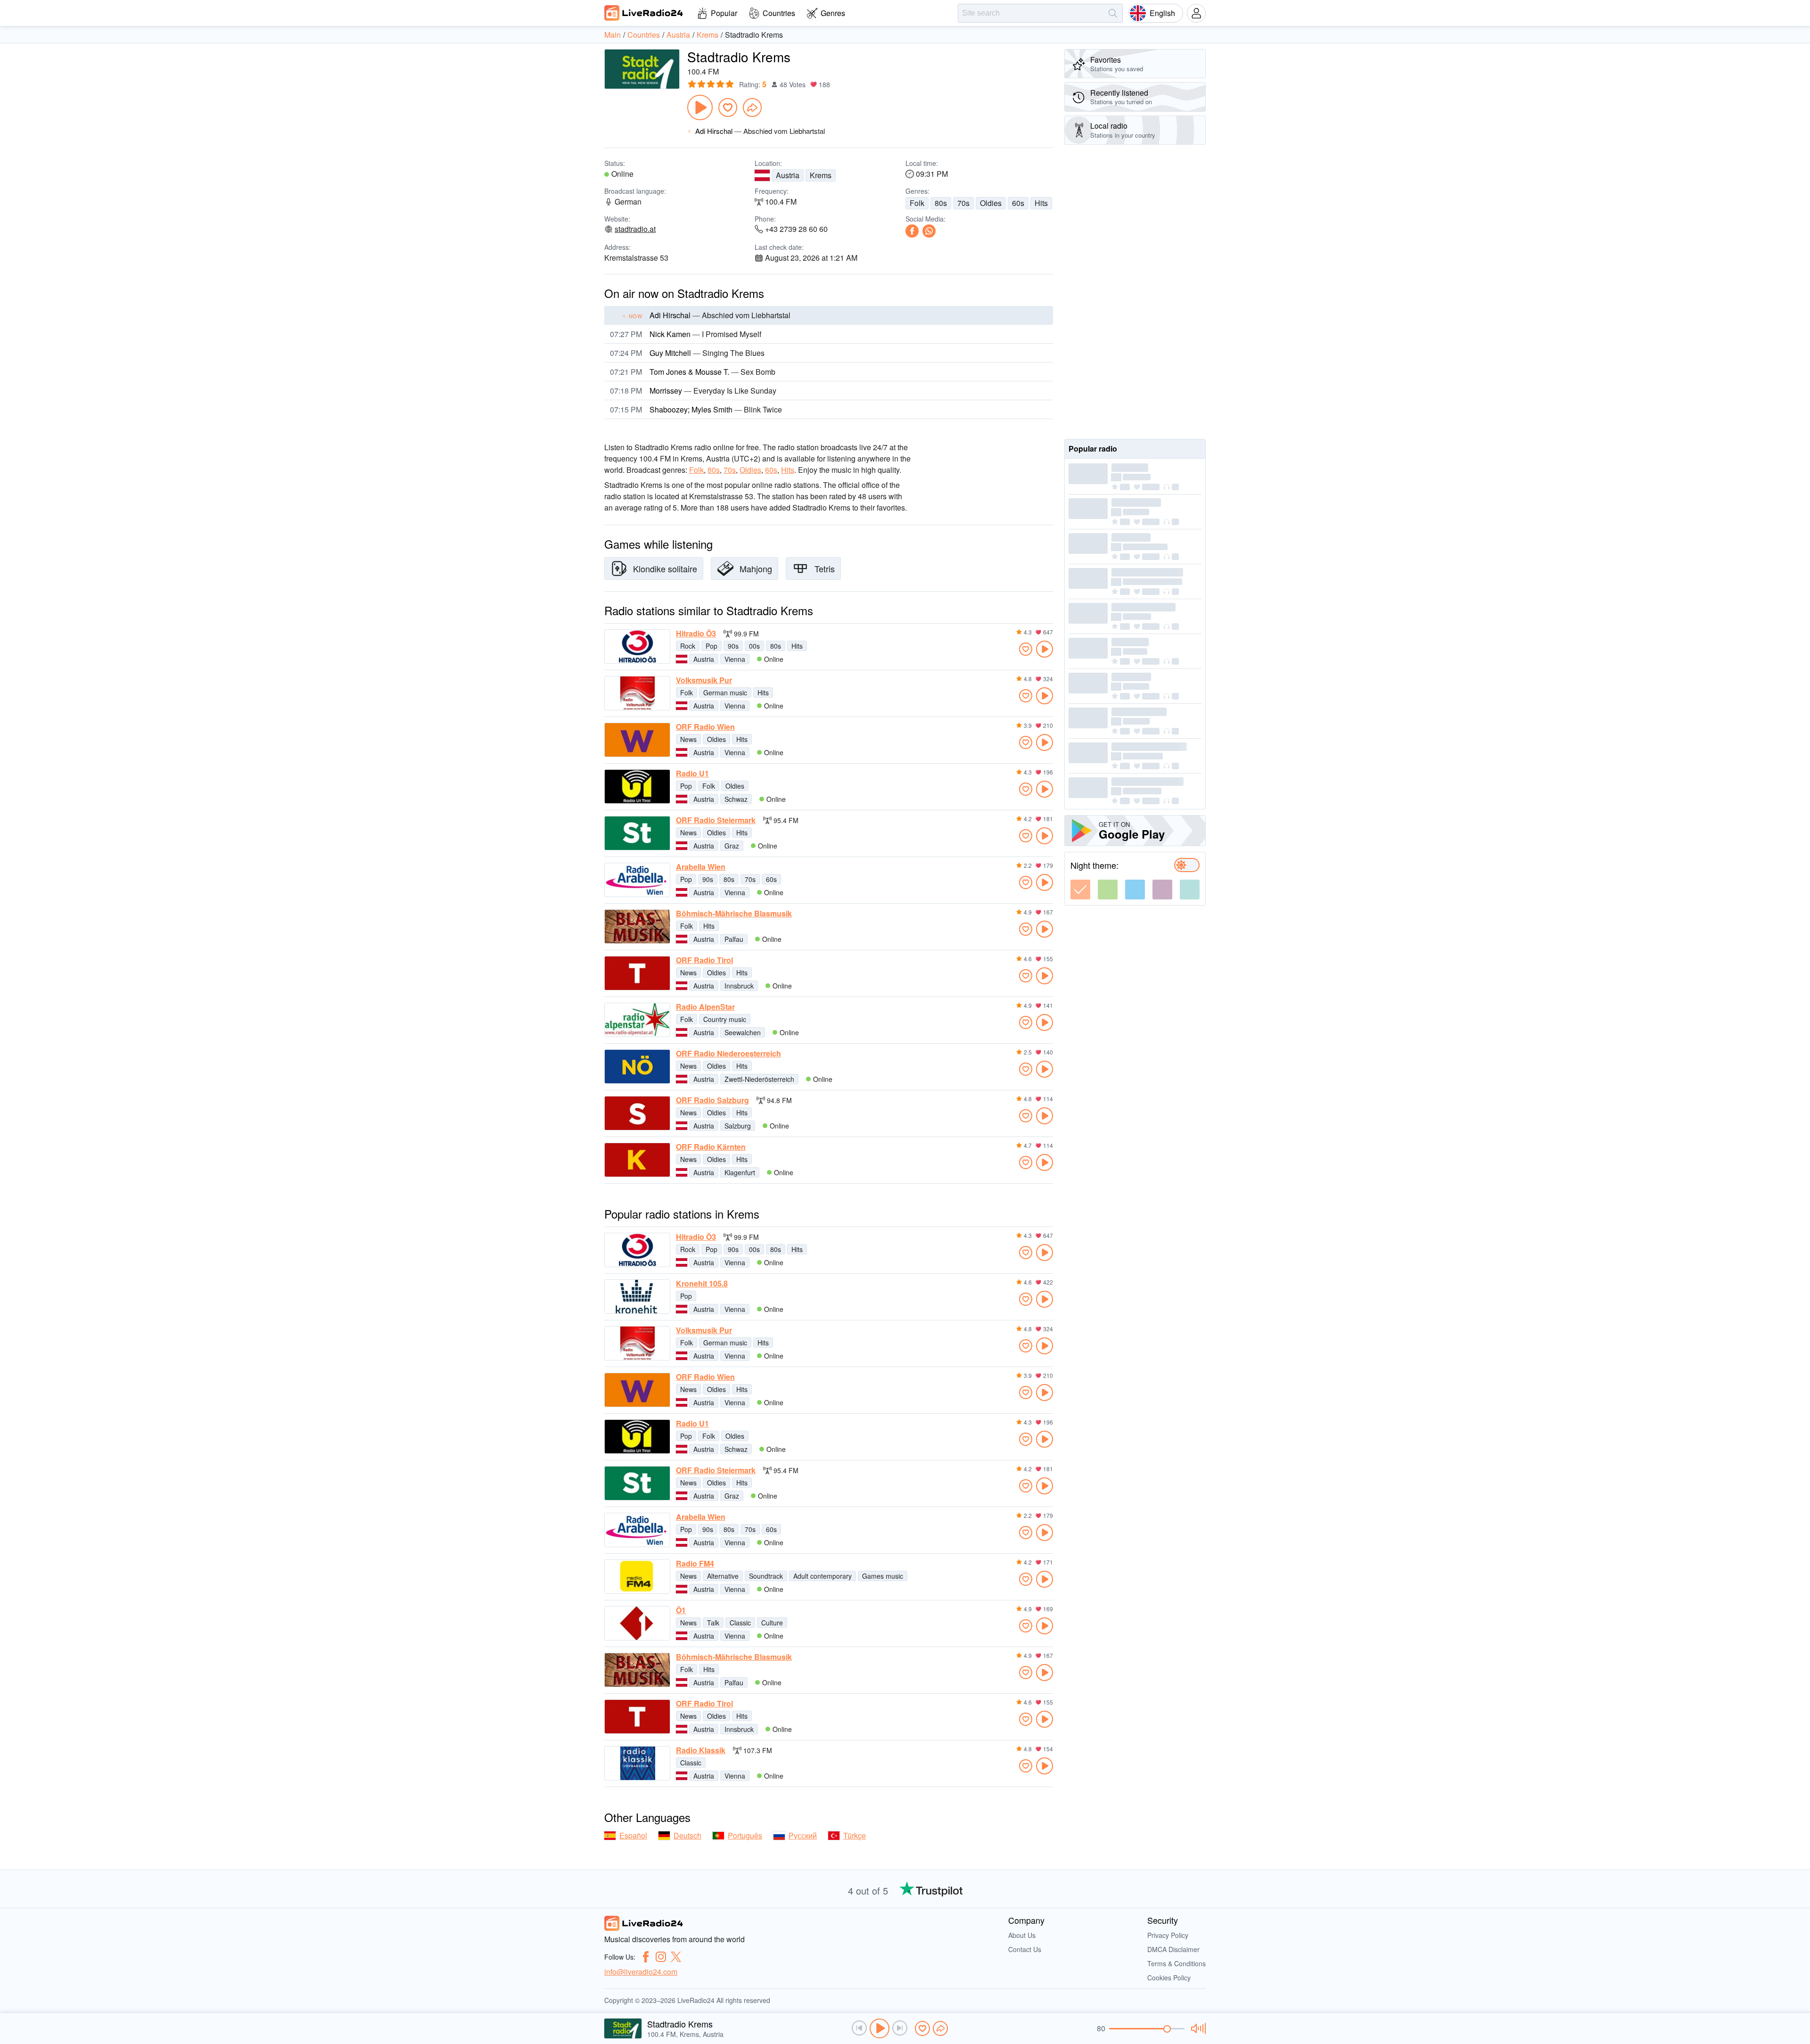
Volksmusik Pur (704, 680)
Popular (724, 13)
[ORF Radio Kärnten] (637, 1160)
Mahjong (756, 569)
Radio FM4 (695, 1564)
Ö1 (681, 1610)
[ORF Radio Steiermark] (637, 833)
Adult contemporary (823, 1576)
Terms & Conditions (1176, 1963)
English (1162, 13)
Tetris (825, 569)
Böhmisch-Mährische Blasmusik (734, 914)
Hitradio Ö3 (696, 634)
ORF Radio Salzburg (712, 1100)
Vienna (735, 659)
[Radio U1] (637, 787)
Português (745, 1835)
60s (1018, 203)
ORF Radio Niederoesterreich (728, 1054)
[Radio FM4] (637, 1577)
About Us (1022, 1935)
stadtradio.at (635, 229)
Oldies (991, 203)
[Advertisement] (1135, 292)
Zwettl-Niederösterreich (759, 1079)
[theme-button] (1080, 890)
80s (941, 203)
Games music (883, 1576)
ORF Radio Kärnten (711, 1147)
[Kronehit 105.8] (637, 1297)
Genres (833, 13)
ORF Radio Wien (705, 727)
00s (754, 646)
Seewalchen (743, 1032)
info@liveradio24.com (641, 1972)
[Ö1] (637, 1623)
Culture (772, 1623)
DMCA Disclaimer (1173, 1949)
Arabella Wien (701, 867)
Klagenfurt (740, 1172)
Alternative (723, 1576)
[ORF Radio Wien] (637, 740)
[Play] (700, 107)
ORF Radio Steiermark (716, 820)
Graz (732, 846)
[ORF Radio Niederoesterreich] (637, 1067)
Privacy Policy (1168, 1935)
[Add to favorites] (728, 107)
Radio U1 (692, 774)
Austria (788, 175)
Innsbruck (739, 986)
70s (963, 203)
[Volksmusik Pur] (637, 693)
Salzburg (738, 1126)
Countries (779, 13)
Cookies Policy (1169, 1978)
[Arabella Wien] (637, 880)
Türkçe (855, 1835)
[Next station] (900, 2028)
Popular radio (1093, 449)
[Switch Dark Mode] (1187, 865)
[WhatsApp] (929, 231)
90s (733, 646)
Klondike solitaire (665, 569)
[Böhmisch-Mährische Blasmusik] (637, 927)
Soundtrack (766, 1576)
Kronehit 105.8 (702, 1284)
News (688, 739)
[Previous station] (859, 2028)
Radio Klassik (701, 1750)
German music (725, 692)
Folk (917, 203)
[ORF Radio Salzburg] (637, 1113)
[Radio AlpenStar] (637, 1020)
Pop (712, 646)
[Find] (1113, 13)
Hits (1041, 203)
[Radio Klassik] (637, 1763)
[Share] (752, 107)
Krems (821, 175)
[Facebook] (912, 231)
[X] (676, 1957)
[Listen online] (1045, 649)
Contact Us (1025, 1949)
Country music (725, 1019)
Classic (740, 1623)
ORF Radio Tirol (704, 960)
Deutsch (687, 1835)
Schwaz (736, 799)
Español (633, 1835)
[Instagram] (661, 1957)
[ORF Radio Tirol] (637, 973)
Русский (803, 1835)
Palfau (734, 939)
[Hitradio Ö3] (637, 647)
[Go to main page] (644, 13)
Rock (688, 646)
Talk (713, 1623)
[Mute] (1197, 2028)
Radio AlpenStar (705, 1007)
